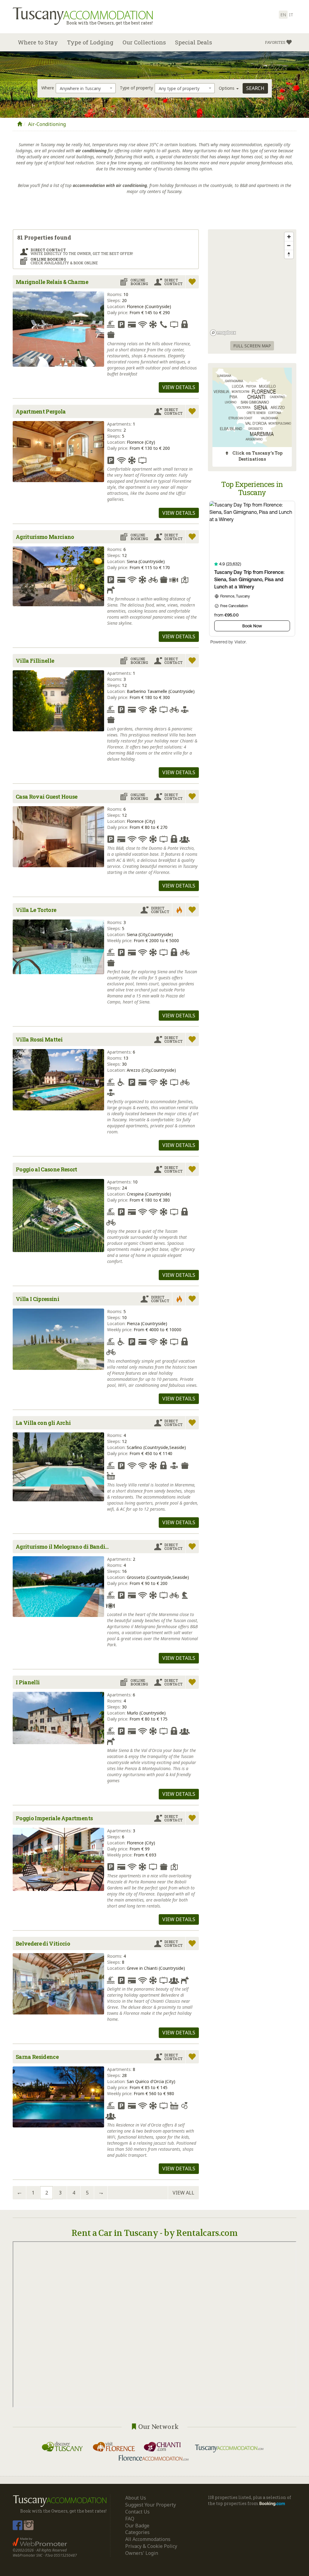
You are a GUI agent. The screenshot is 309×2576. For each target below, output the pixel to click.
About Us (136, 2498)
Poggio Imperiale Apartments (54, 1818)
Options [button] (227, 88)
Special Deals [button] (194, 42)
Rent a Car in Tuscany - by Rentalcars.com (154, 2233)
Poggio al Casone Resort (46, 1169)
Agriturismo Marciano (45, 537)
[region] (252, 284)
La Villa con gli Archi (43, 1423)
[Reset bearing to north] (289, 254)
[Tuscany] (20, 124)
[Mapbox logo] (223, 333)
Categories (137, 2532)
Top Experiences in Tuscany (252, 488)
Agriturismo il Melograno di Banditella (64, 1547)
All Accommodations (148, 2539)
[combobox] (86, 88)
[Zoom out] (289, 245)
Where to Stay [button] (38, 42)
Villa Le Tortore (36, 910)
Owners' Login (142, 2553)
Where (48, 88)
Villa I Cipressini (37, 1299)
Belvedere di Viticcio (43, 1943)
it (291, 15)
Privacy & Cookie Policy (151, 2546)
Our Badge (137, 2526)
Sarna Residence (37, 2057)
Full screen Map (252, 346)
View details (179, 387)
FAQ (130, 2519)
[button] (278, 42)
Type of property (136, 88)
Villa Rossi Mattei (39, 1039)
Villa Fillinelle (35, 661)
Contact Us (137, 2512)
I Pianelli (28, 1682)
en (283, 15)
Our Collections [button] (144, 42)
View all (183, 2193)
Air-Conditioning (47, 124)
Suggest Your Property (151, 2505)
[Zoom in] (289, 237)
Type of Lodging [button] (90, 42)
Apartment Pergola (41, 411)
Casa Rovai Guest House (46, 797)
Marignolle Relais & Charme (52, 282)
